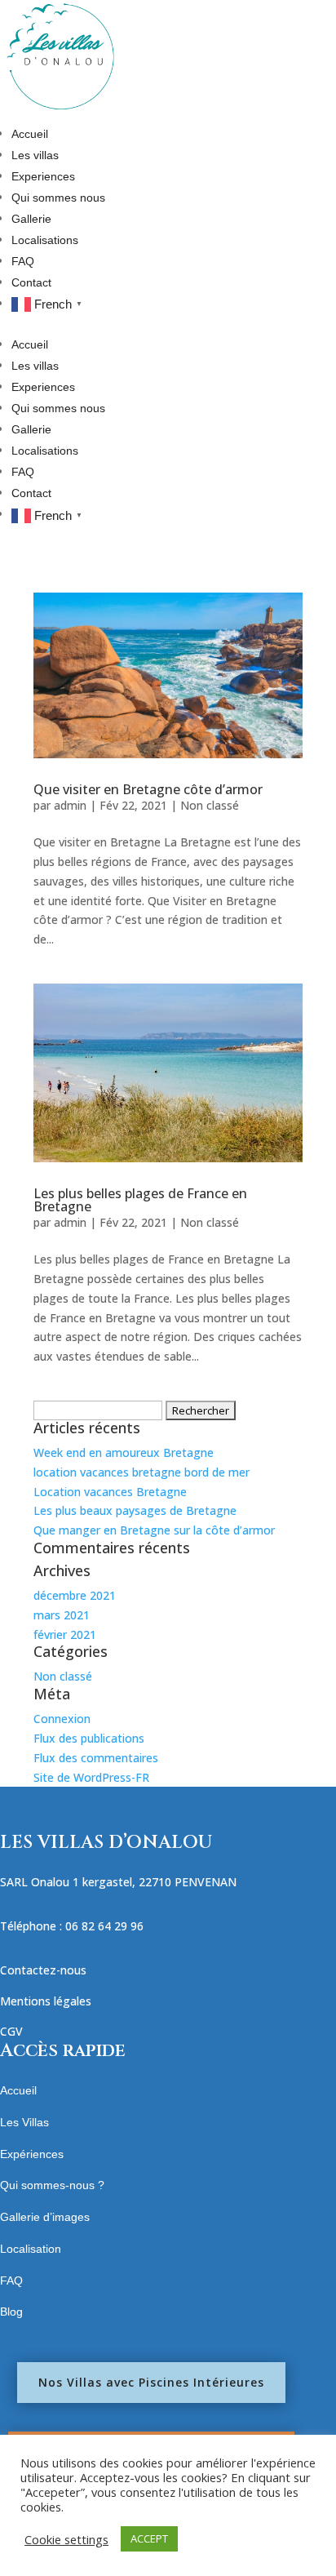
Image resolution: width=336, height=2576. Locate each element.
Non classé (210, 805)
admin (70, 805)
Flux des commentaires (96, 1758)
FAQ (23, 261)
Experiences (43, 176)
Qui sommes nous (58, 198)
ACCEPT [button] (149, 2538)
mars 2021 (62, 1615)
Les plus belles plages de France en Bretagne (140, 1200)
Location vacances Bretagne (110, 1492)
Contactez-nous (43, 1970)
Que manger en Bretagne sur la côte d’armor (154, 1530)
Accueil (30, 134)
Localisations (45, 240)
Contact (31, 282)
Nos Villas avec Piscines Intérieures (151, 2382)
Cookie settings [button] (66, 2539)
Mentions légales (46, 2001)
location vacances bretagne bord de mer (141, 1472)
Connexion (62, 1719)
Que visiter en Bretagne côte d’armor (148, 789)
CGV (11, 2031)
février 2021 (65, 1634)
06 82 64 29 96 (104, 1926)
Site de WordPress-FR (91, 1777)
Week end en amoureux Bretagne (124, 1452)
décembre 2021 (75, 1595)
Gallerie (31, 219)
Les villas (35, 155)
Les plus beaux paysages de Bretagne (135, 1510)
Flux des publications (89, 1738)
